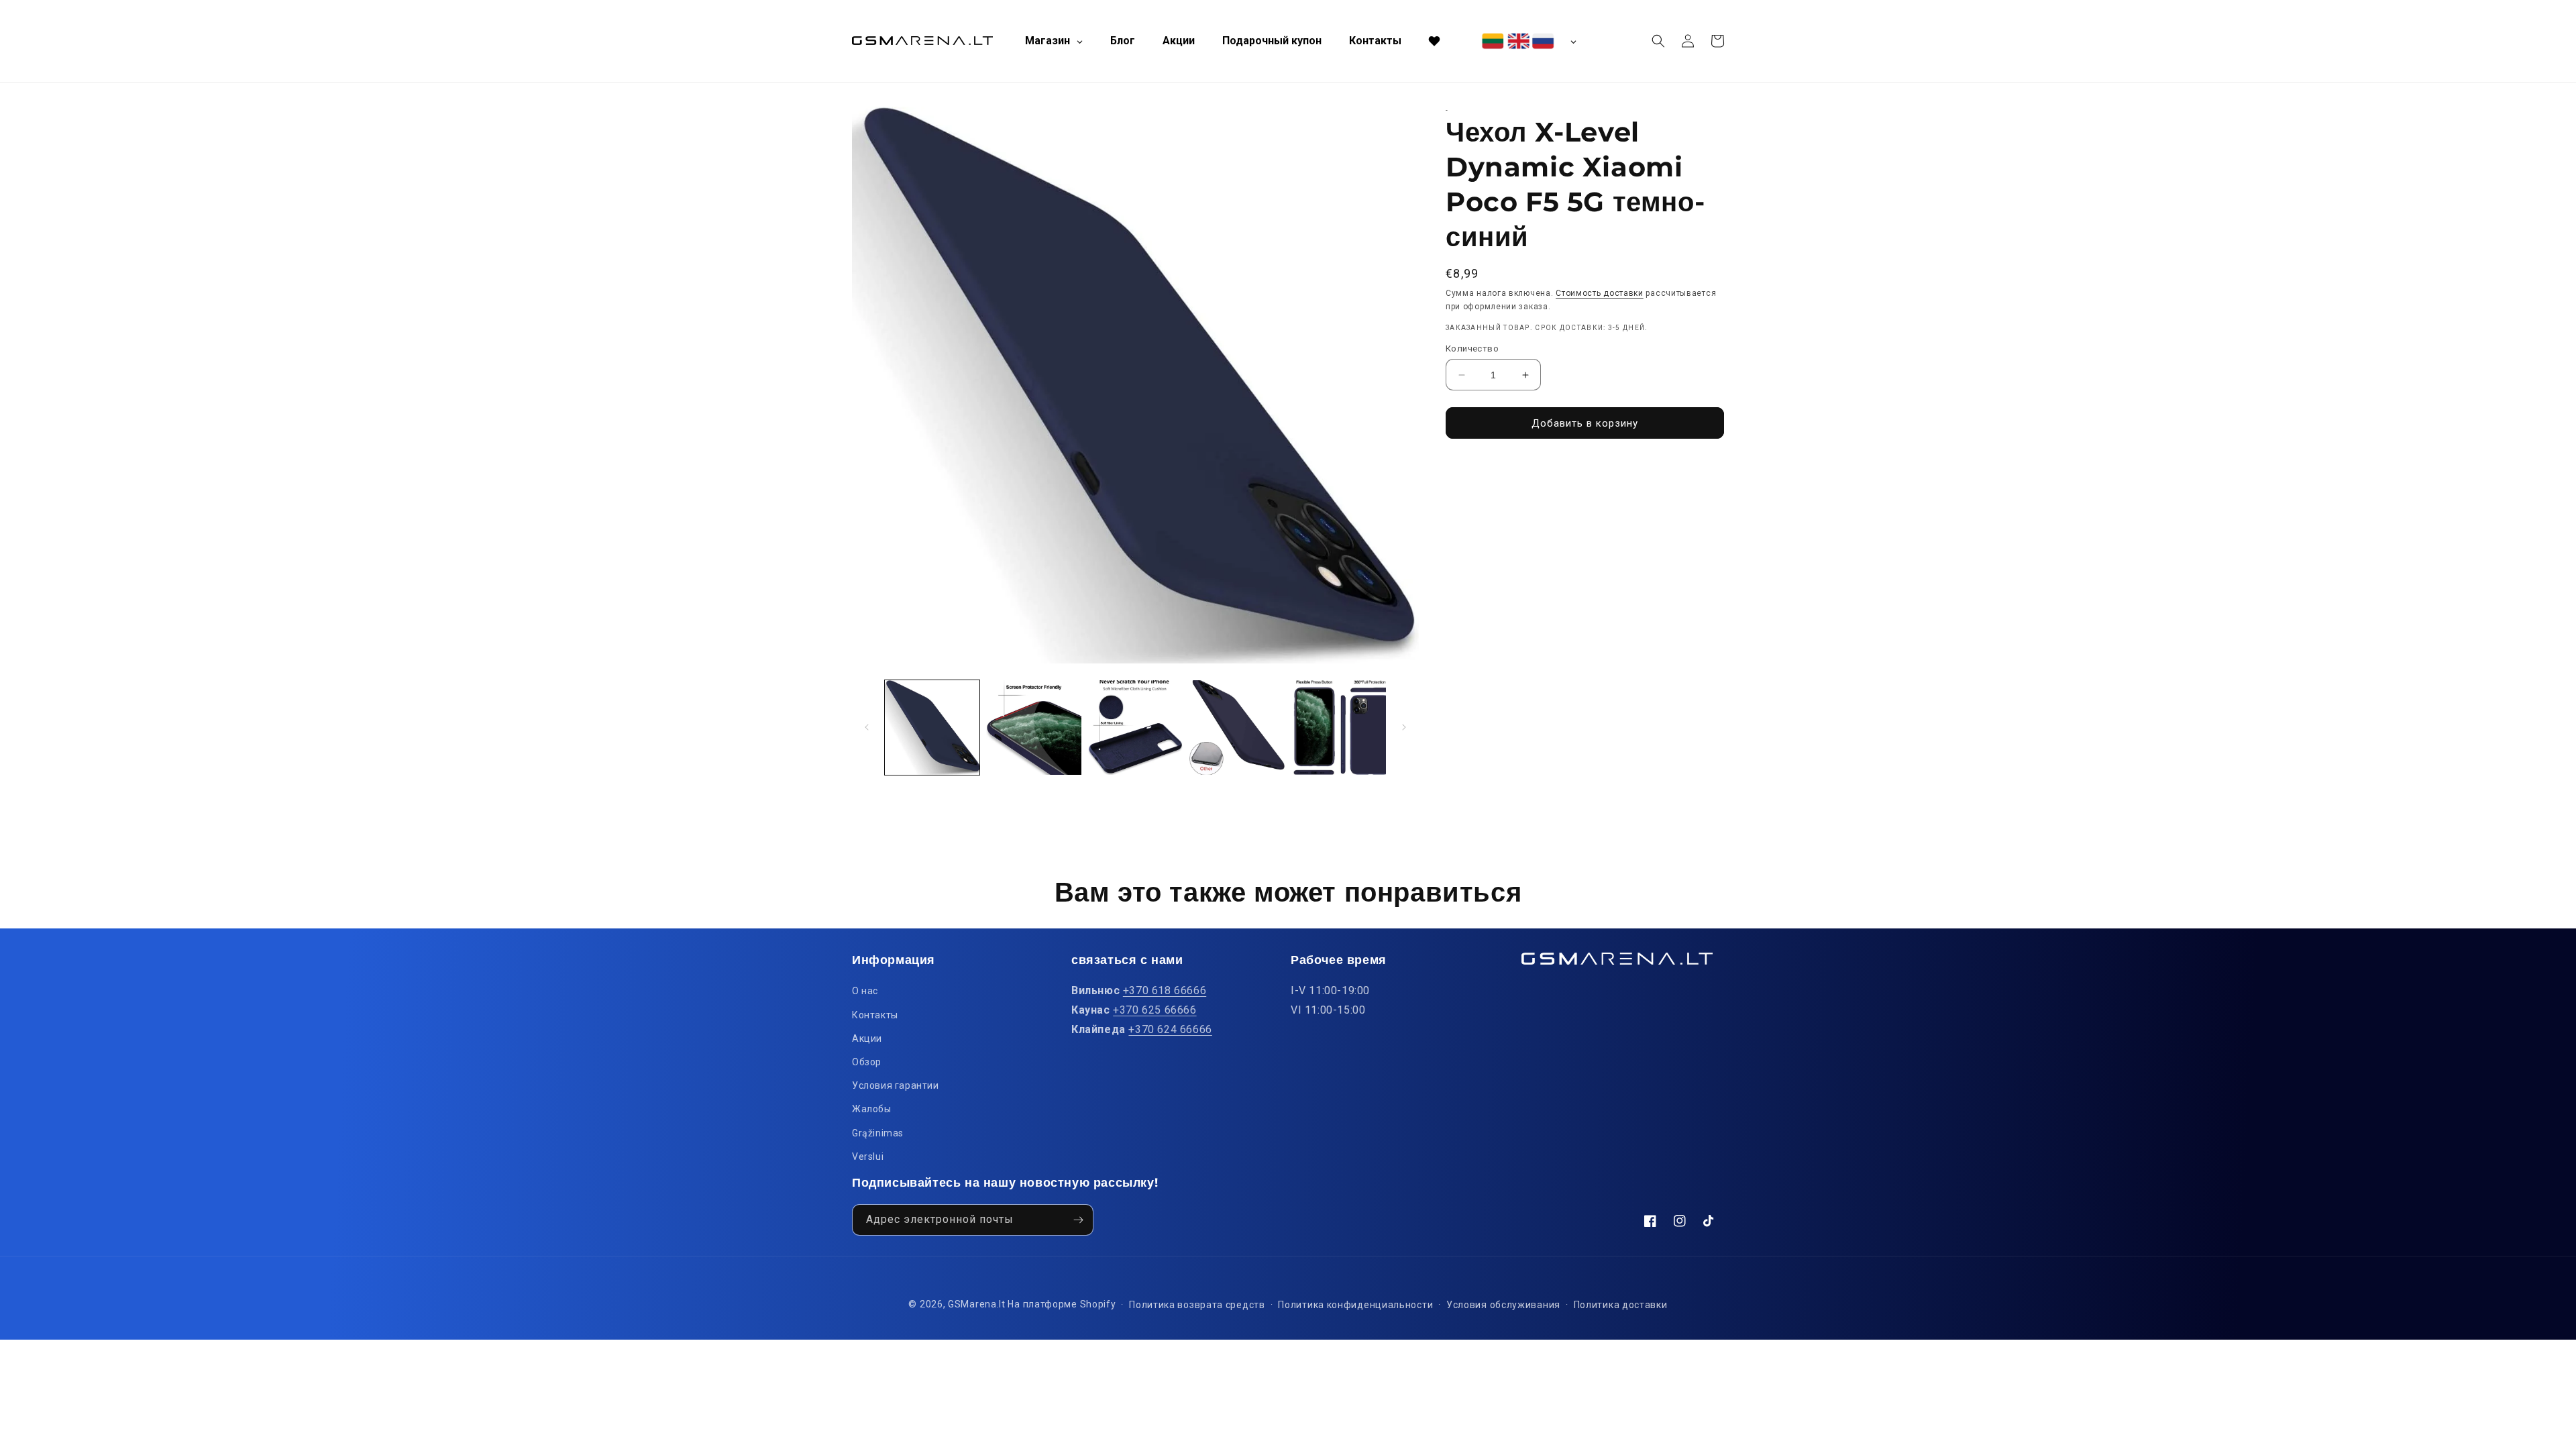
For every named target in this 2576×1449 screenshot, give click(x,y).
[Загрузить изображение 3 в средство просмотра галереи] (1135, 728)
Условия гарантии (896, 1085)
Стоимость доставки (1600, 293)
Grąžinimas (878, 1133)
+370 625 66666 (1155, 1010)
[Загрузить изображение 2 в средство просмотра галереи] (1033, 728)
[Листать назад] (867, 727)
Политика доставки (1621, 1305)
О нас (865, 991)
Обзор (867, 1062)
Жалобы (872, 1109)
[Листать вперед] (1404, 727)
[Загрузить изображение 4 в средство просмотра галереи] (1237, 728)
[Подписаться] (1078, 1220)
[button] (1658, 41)
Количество (1472, 348)
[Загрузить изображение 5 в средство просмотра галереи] (1339, 728)
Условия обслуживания (1503, 1305)
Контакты (875, 1015)
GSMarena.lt (977, 1304)
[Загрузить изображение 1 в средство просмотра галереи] (932, 728)
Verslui (868, 1157)
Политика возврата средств (1197, 1305)
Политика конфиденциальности (1355, 1305)
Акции (867, 1038)
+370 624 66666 (1170, 1029)
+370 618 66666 (1165, 990)
